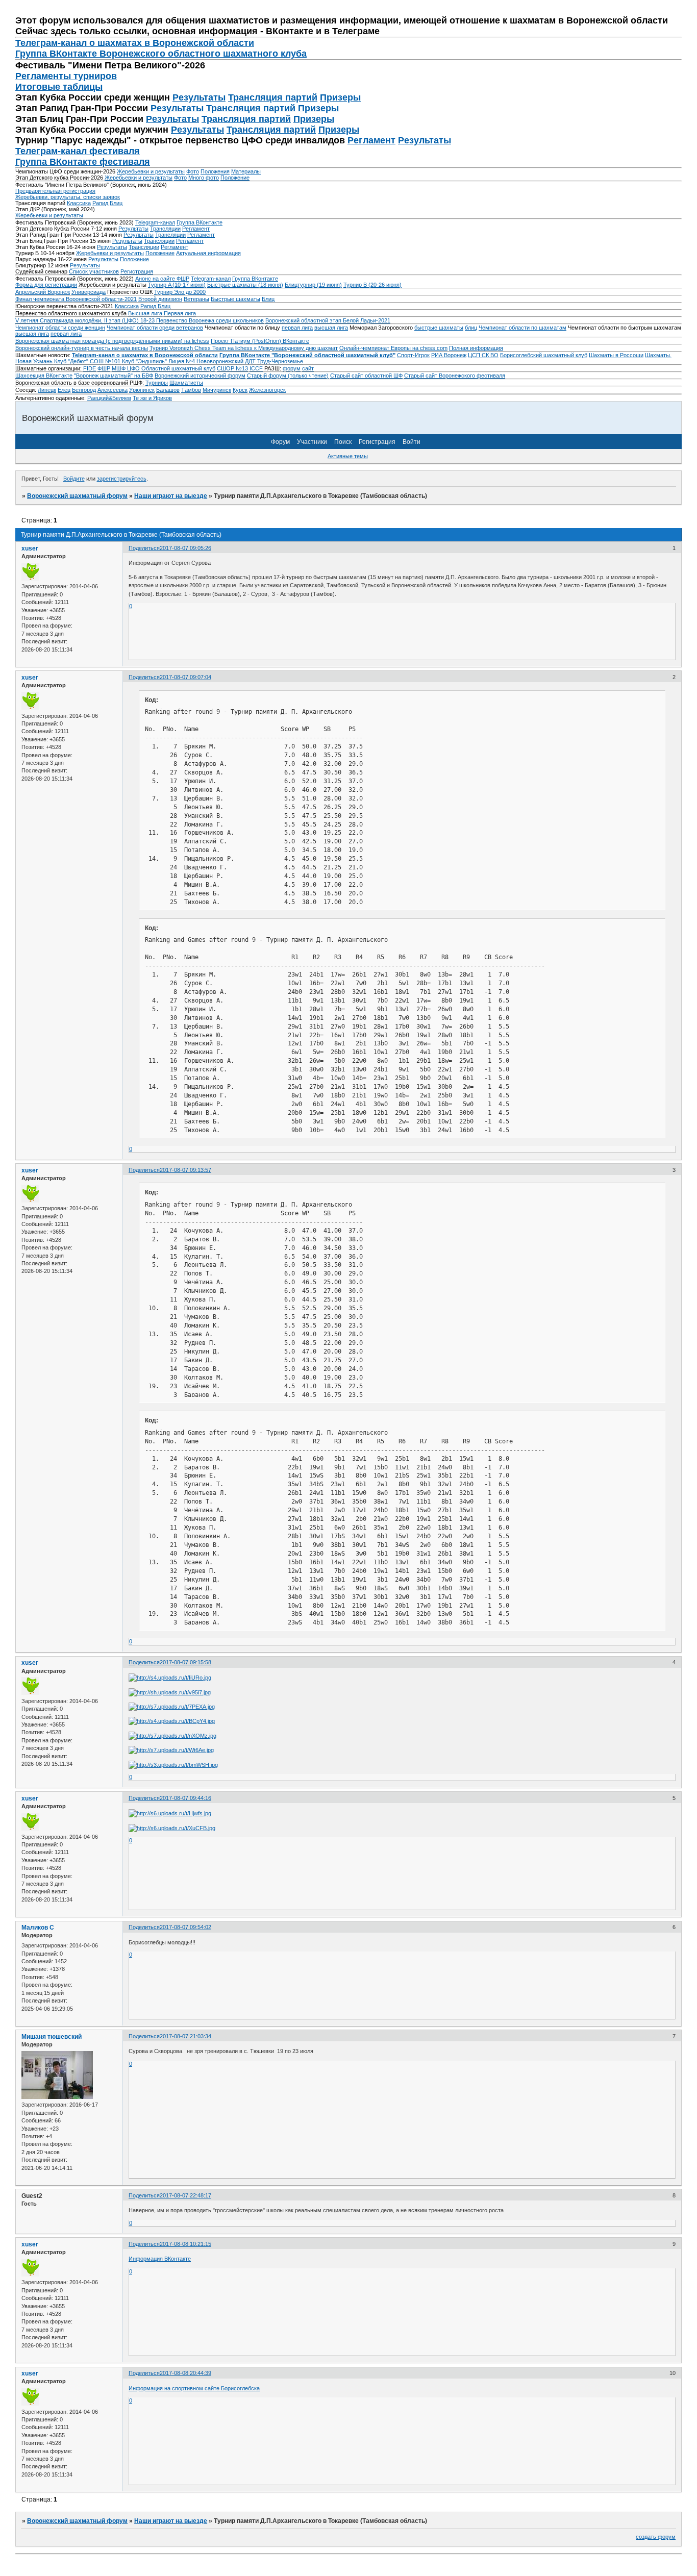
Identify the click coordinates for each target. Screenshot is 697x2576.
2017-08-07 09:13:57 (185, 1170)
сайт (308, 368)
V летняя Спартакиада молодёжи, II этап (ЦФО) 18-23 (86, 320)
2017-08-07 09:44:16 (185, 1798)
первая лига (297, 328)
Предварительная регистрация (55, 191)
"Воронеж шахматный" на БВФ (114, 376)
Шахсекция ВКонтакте (44, 376)
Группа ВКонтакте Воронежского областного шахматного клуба (161, 54)
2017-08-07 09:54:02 (185, 1927)
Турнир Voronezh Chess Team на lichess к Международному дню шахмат (244, 348)
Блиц (116, 203)
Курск (240, 390)
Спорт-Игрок (413, 355)
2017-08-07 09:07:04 (185, 677)
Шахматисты (186, 383)
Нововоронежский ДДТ (226, 361)
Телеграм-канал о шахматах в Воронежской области (135, 43)
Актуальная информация (208, 253)
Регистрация (137, 271)
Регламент (371, 140)
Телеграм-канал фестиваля (78, 151)
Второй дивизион (160, 299)
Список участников (94, 271)
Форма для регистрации (46, 285)
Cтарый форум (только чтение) (288, 376)
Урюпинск (142, 390)
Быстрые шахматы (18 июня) (245, 285)
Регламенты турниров (66, 76)
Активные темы (348, 456)
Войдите (74, 479)
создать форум (656, 2537)
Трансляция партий (273, 97)
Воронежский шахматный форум (77, 496)
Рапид (100, 203)
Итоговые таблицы (59, 87)
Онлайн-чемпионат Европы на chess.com (393, 348)
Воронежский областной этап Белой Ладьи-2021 (328, 320)
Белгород (84, 390)
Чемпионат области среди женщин (60, 328)
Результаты (199, 97)
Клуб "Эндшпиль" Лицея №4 (158, 361)
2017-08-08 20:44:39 (185, 2373)
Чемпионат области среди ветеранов (155, 328)
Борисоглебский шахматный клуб (544, 355)
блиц (471, 328)
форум (292, 368)
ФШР (104, 368)
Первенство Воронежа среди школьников (210, 320)
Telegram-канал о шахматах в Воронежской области (145, 355)
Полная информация (476, 348)
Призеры (340, 97)
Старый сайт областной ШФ (366, 376)
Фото (193, 171)
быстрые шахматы (439, 328)
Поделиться (144, 548)
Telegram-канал (155, 222)
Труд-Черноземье (280, 361)
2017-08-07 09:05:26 (185, 548)
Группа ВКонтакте (200, 222)
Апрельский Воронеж (43, 292)
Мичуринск (217, 390)
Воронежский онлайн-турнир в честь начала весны (82, 348)
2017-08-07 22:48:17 (185, 2195)
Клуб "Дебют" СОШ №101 (87, 361)
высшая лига (331, 328)
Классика (79, 203)
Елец (64, 390)
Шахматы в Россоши (616, 355)
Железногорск (267, 390)
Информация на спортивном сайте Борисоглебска (194, 2388)
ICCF (256, 368)
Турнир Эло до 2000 (180, 292)
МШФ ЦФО (126, 368)
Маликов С (38, 1928)
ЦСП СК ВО (483, 355)
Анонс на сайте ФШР (162, 279)
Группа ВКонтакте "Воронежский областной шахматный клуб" (307, 355)
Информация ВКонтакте (160, 2259)
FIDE (90, 368)
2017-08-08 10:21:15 (185, 2244)
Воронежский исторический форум (200, 376)
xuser (30, 548)
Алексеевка (113, 390)
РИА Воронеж (449, 355)
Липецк (47, 390)
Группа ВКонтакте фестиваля (83, 162)
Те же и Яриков (152, 398)
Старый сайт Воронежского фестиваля (455, 376)
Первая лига (180, 313)
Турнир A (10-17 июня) (177, 285)
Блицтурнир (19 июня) (313, 285)
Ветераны (196, 299)
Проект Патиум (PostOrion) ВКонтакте (260, 341)
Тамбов (191, 390)
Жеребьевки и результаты (151, 171)
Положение (235, 178)
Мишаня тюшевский (52, 2037)
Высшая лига (145, 313)
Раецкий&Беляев (109, 398)
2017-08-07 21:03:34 (185, 2036)
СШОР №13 (232, 368)
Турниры (157, 383)
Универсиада (89, 292)
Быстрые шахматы (235, 299)
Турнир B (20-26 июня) (372, 285)
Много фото (204, 178)
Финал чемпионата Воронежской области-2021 (76, 299)
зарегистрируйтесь (122, 479)
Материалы (246, 171)
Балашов (168, 390)
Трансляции (165, 229)
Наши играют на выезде (171, 496)
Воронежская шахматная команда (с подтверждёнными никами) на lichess (112, 341)
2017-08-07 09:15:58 (185, 1662)
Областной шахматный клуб (178, 368)
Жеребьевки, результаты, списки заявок (68, 197)
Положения (215, 171)
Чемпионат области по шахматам (522, 328)
